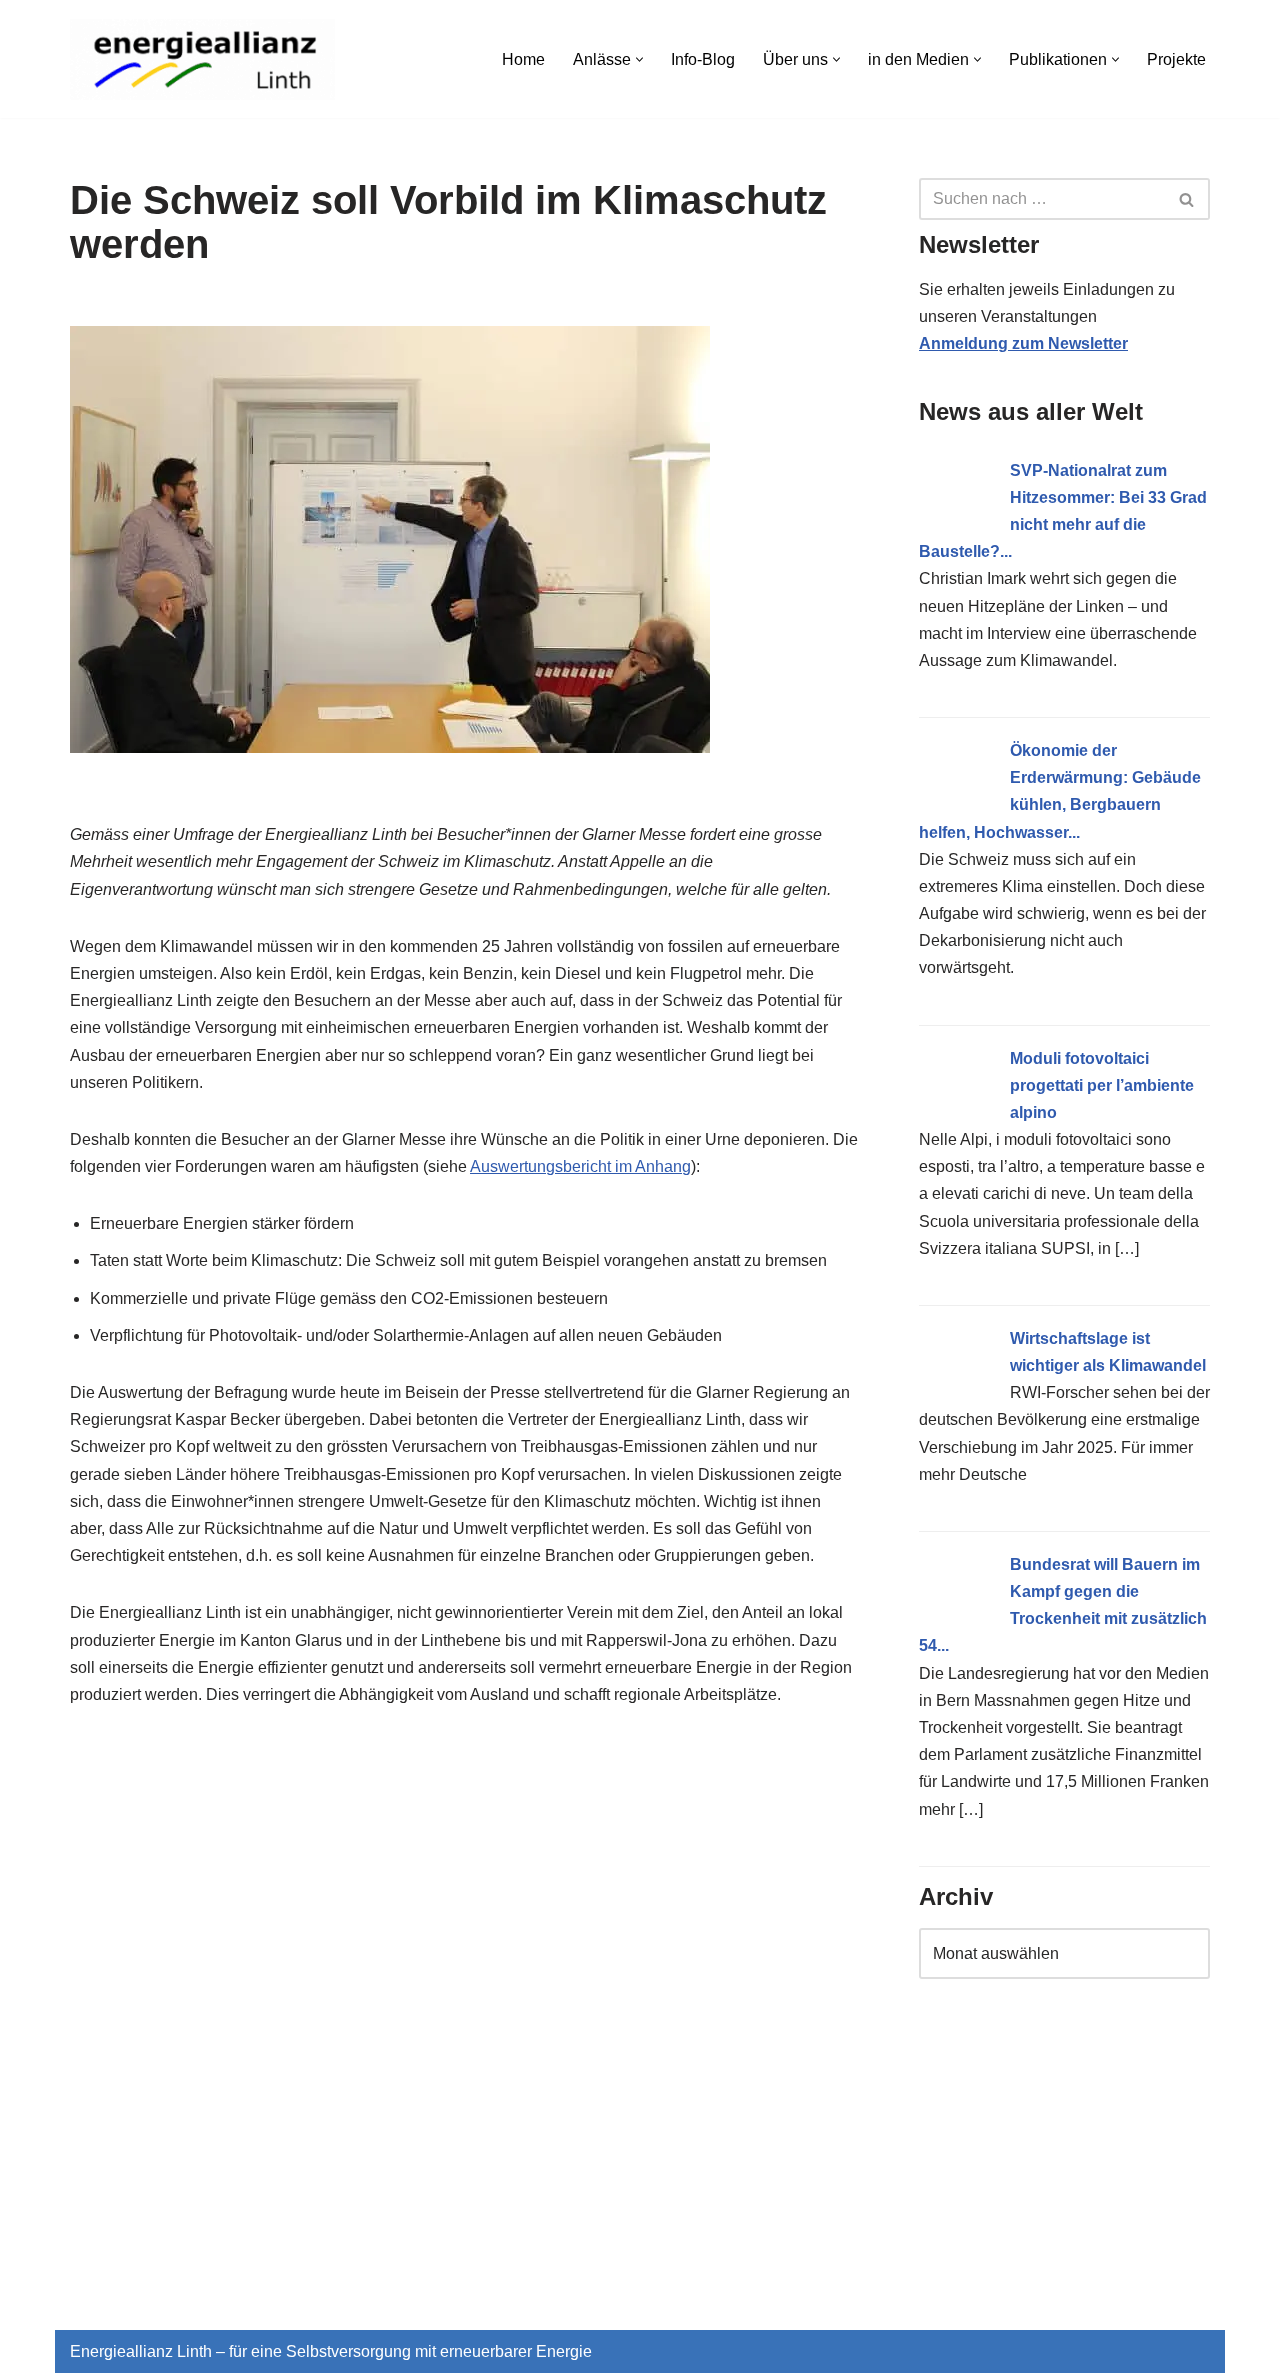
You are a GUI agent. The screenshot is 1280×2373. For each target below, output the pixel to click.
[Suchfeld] (1187, 199)
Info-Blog (703, 59)
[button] (639, 59)
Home (523, 59)
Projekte (1176, 59)
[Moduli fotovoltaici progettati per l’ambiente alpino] (956, 1118)
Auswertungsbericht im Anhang (580, 1166)
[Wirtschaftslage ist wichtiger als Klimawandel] (956, 1399)
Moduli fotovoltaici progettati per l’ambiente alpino (1102, 1085)
